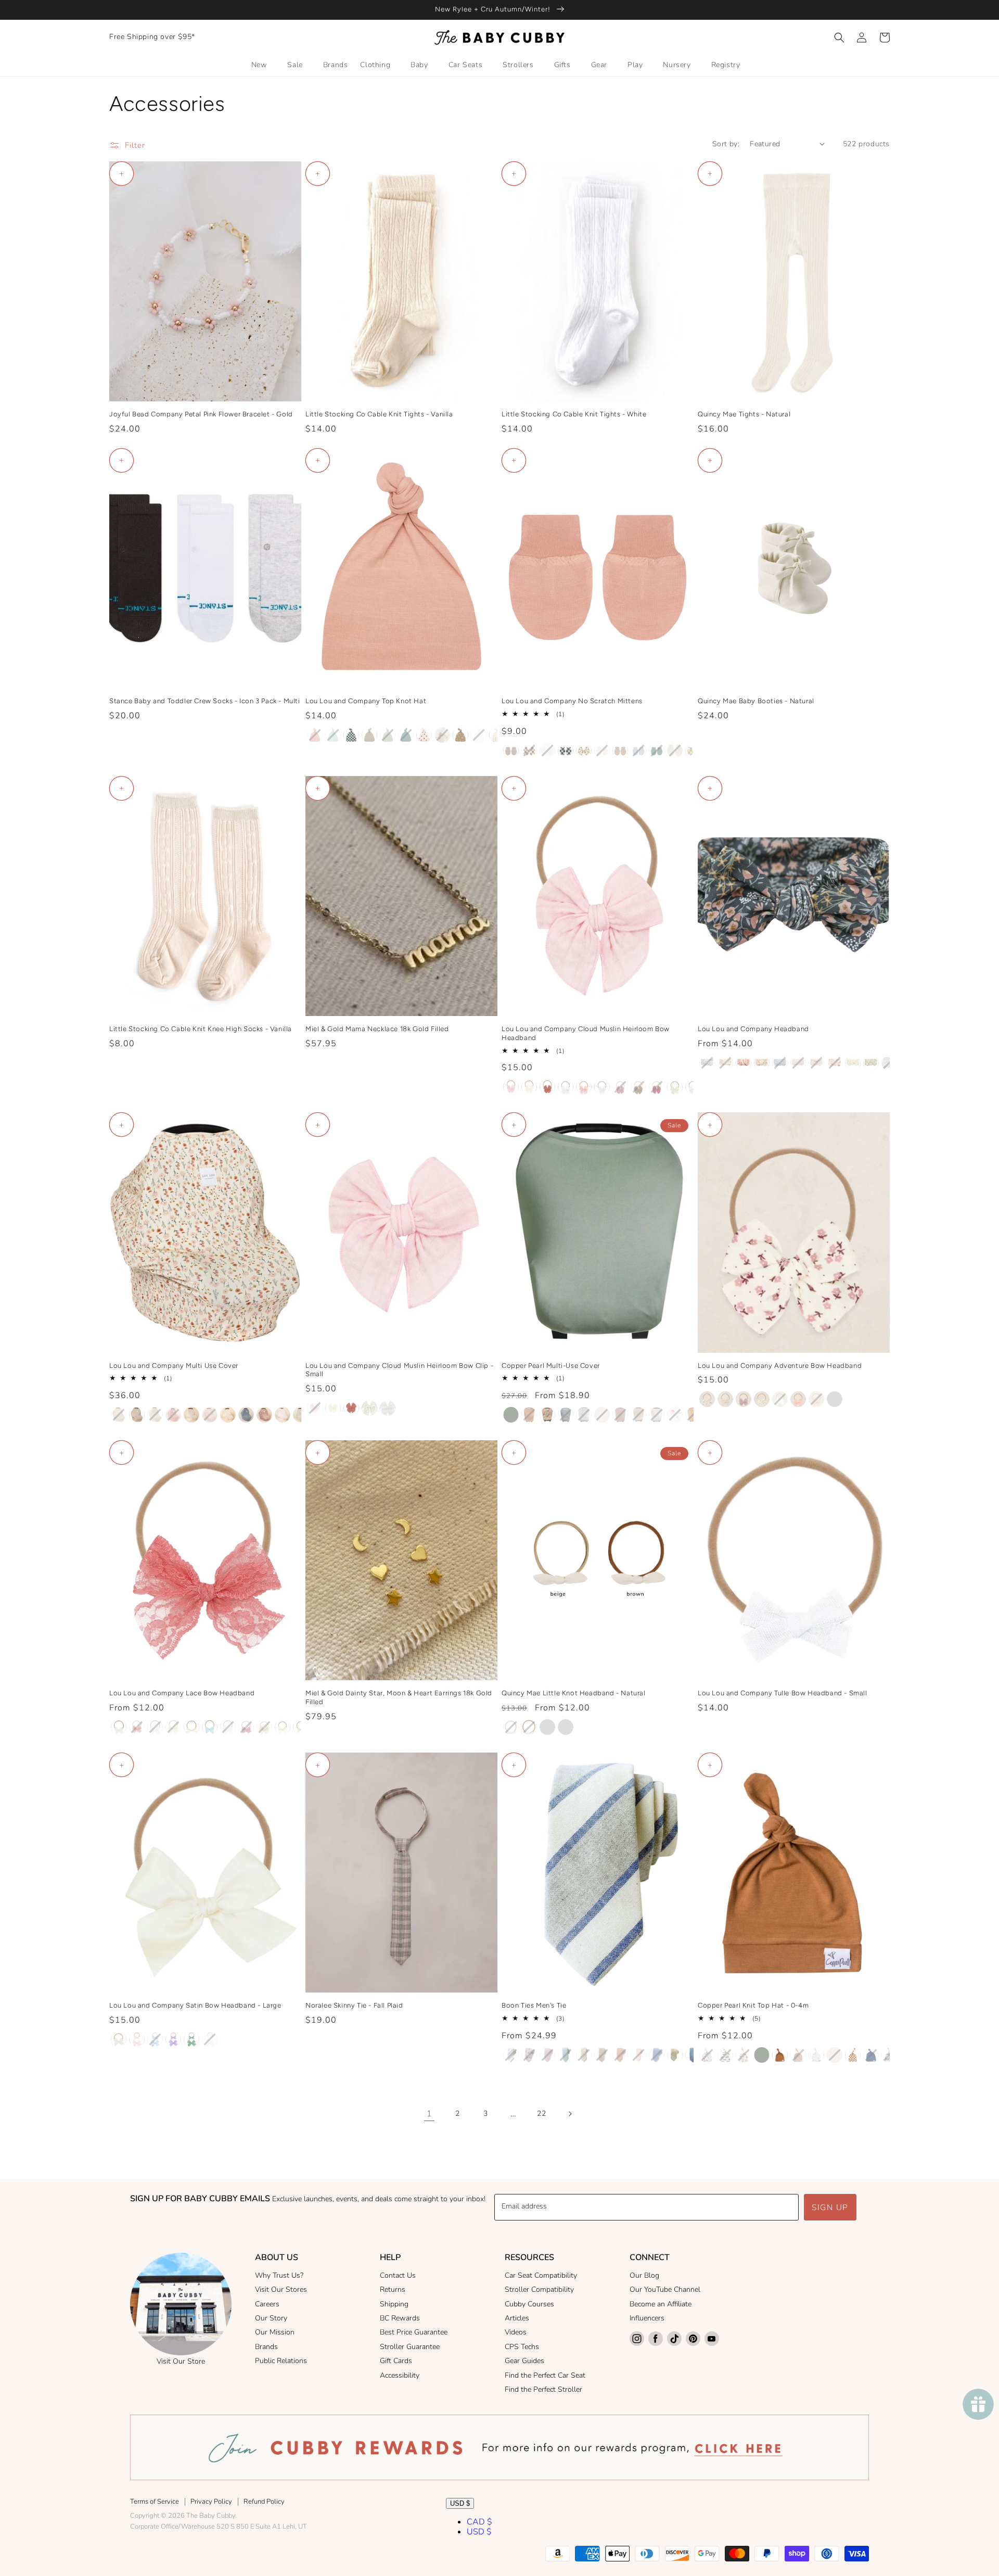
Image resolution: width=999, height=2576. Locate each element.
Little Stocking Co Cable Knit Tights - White (574, 414)
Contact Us (398, 2275)
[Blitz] (744, 2055)
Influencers (647, 2318)
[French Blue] (155, 2039)
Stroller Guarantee (410, 2347)
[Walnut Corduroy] (638, 1087)
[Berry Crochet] (246, 1727)
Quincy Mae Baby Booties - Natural (756, 701)
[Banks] (369, 735)
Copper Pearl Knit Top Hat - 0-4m (753, 2005)
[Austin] (693, 751)
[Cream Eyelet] (191, 1727)
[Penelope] (264, 1415)
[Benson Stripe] (511, 2055)
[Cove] (191, 1415)
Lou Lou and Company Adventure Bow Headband (780, 1366)
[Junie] (744, 1063)
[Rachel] (584, 751)
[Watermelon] (137, 1727)
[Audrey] (210, 1415)
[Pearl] (301, 1415)
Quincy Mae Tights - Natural (744, 414)
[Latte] (264, 1727)
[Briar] (511, 1415)
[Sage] (191, 2039)
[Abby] (315, 735)
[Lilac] (173, 2039)
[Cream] (529, 1087)
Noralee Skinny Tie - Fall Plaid (354, 2005)
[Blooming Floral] (529, 2055)
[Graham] (406, 735)
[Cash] (529, 751)
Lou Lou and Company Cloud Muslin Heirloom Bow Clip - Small (399, 1370)
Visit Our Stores (281, 2289)
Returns (393, 2289)
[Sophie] (602, 751)
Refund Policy (264, 2502)
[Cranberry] (657, 1087)
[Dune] (693, 1415)
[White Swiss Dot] (566, 1087)
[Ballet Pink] (798, 1399)
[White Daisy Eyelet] (155, 1727)
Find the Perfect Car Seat (545, 2375)
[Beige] (511, 1727)
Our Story (271, 2318)
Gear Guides (524, 2361)
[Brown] (529, 1727)
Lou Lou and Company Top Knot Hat (366, 701)
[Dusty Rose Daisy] (707, 1399)
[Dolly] (638, 751)
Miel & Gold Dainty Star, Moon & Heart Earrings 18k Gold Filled (399, 1697)
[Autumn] (707, 2055)
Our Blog (644, 2275)
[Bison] (725, 2055)
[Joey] (333, 735)
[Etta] (871, 1063)
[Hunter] (566, 1415)
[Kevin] (442, 735)
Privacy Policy (211, 2502)
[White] (602, 1087)
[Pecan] (620, 1415)
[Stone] (602, 2055)
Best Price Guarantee (414, 2332)
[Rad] (638, 1415)
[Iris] (744, 1399)
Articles (517, 2318)
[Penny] (707, 1063)
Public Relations (281, 2361)
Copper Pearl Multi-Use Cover (551, 1366)
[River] (871, 2055)
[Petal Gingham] (584, 1087)
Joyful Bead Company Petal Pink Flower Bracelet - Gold (201, 414)
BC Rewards (400, 2318)
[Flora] (798, 1063)
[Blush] (511, 1087)
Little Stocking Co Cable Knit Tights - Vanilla (379, 414)
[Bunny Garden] (675, 1087)
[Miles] (351, 735)
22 (541, 2114)
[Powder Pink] (301, 1727)
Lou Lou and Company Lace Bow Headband (182, 1693)
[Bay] (657, 2055)
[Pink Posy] (816, 1399)
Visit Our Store (181, 2361)
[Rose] (547, 1087)
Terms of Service (155, 2502)
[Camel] (529, 1415)
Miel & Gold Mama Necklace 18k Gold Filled (377, 1029)
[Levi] (693, 2055)
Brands (266, 2347)
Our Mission (275, 2332)
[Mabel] (675, 1415)
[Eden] (547, 1415)
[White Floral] (228, 1727)
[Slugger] (889, 2055)
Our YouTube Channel (665, 2289)
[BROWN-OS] (566, 1727)
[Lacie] (584, 1415)
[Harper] (283, 1415)
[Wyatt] (460, 735)
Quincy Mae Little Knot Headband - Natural (574, 1693)
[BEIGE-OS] (547, 1727)
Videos (516, 2332)
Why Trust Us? (279, 2275)
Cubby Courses (529, 2304)
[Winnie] (675, 751)
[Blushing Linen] (547, 2055)
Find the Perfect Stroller (543, 2389)
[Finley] (479, 735)
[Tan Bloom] (725, 1399)
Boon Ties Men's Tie (534, 2005)
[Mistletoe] (835, 1063)
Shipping (394, 2304)
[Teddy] (228, 1415)
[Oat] (602, 1415)
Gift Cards (396, 2361)
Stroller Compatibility (539, 2289)
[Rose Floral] (762, 1399)
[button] (839, 37)
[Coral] (638, 2055)
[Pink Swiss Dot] (693, 1087)
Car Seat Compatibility (541, 2275)
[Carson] (388, 735)
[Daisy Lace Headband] (388, 1408)
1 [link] (430, 2114)
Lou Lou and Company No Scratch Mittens (572, 701)
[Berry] (620, 1087)
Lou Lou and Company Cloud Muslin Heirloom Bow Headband (586, 1033)
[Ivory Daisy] (283, 1727)
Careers (267, 2304)
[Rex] (657, 1415)
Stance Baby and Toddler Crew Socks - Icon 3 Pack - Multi (205, 701)
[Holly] (816, 1063)
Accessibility (400, 2375)
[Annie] (853, 1063)
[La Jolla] (584, 2055)
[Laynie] (620, 751)
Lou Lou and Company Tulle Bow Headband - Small (783, 1693)
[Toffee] (620, 2055)
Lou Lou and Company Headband (753, 1029)
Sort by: (726, 144)
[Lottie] (762, 1063)
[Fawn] (798, 2055)
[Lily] (889, 1063)
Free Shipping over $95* (152, 37)
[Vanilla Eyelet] (835, 1399)
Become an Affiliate (661, 2304)
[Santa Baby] (424, 735)
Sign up (830, 2207)
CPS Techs (522, 2347)
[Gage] (816, 2055)
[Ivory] (173, 1727)
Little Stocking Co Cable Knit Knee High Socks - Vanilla (201, 1029)
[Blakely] (173, 1415)
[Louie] (497, 735)
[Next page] (570, 2114)
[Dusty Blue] (566, 2055)
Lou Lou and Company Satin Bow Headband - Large (195, 2005)
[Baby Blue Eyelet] (210, 1727)
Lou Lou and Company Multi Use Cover (174, 1366)
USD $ (460, 2503)
